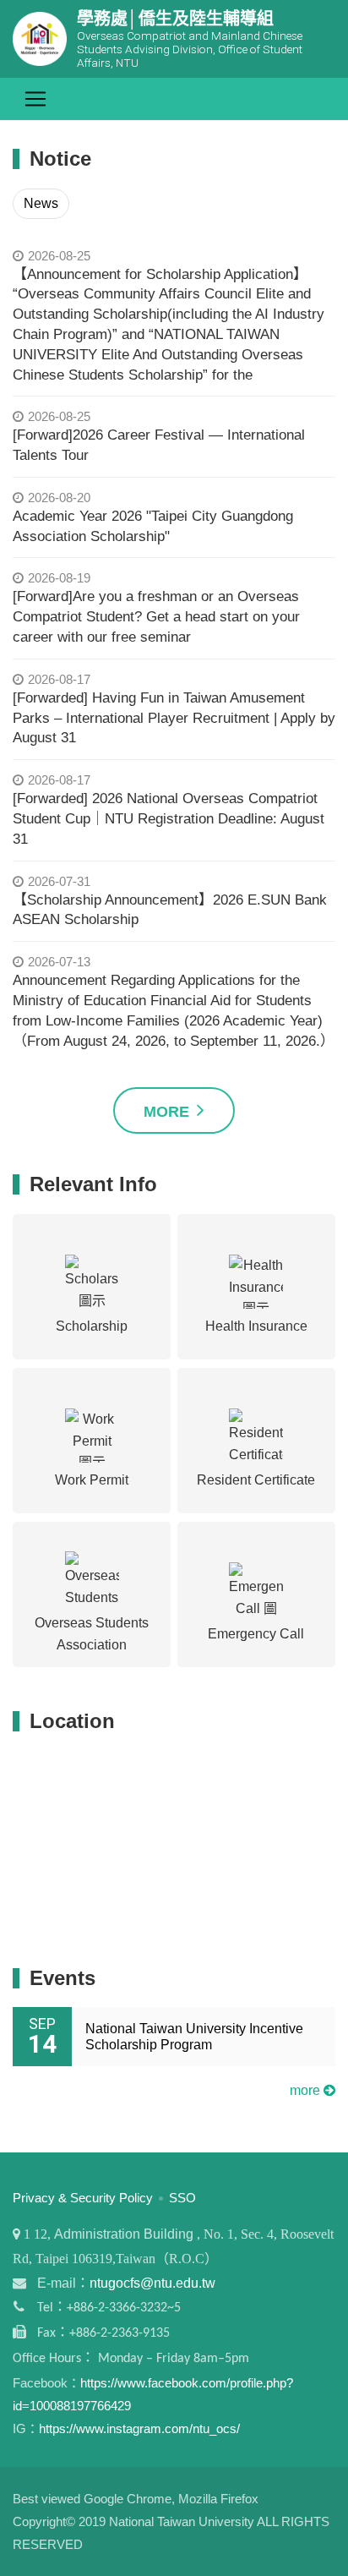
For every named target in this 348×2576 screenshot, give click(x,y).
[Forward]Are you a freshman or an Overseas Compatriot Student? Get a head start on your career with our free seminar (156, 617)
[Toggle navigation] (35, 99)
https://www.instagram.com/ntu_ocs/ (139, 2428)
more (307, 2090)
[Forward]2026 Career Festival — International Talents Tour (159, 445)
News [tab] (41, 203)
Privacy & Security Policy (83, 2198)
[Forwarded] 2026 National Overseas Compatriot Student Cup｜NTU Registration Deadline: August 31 (169, 819)
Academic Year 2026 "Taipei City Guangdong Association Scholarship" (153, 526)
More (169, 1112)
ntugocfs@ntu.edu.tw (152, 2283)
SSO (182, 2198)
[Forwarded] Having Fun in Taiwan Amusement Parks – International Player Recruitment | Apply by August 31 (174, 718)
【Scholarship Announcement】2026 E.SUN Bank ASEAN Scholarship (170, 910)
